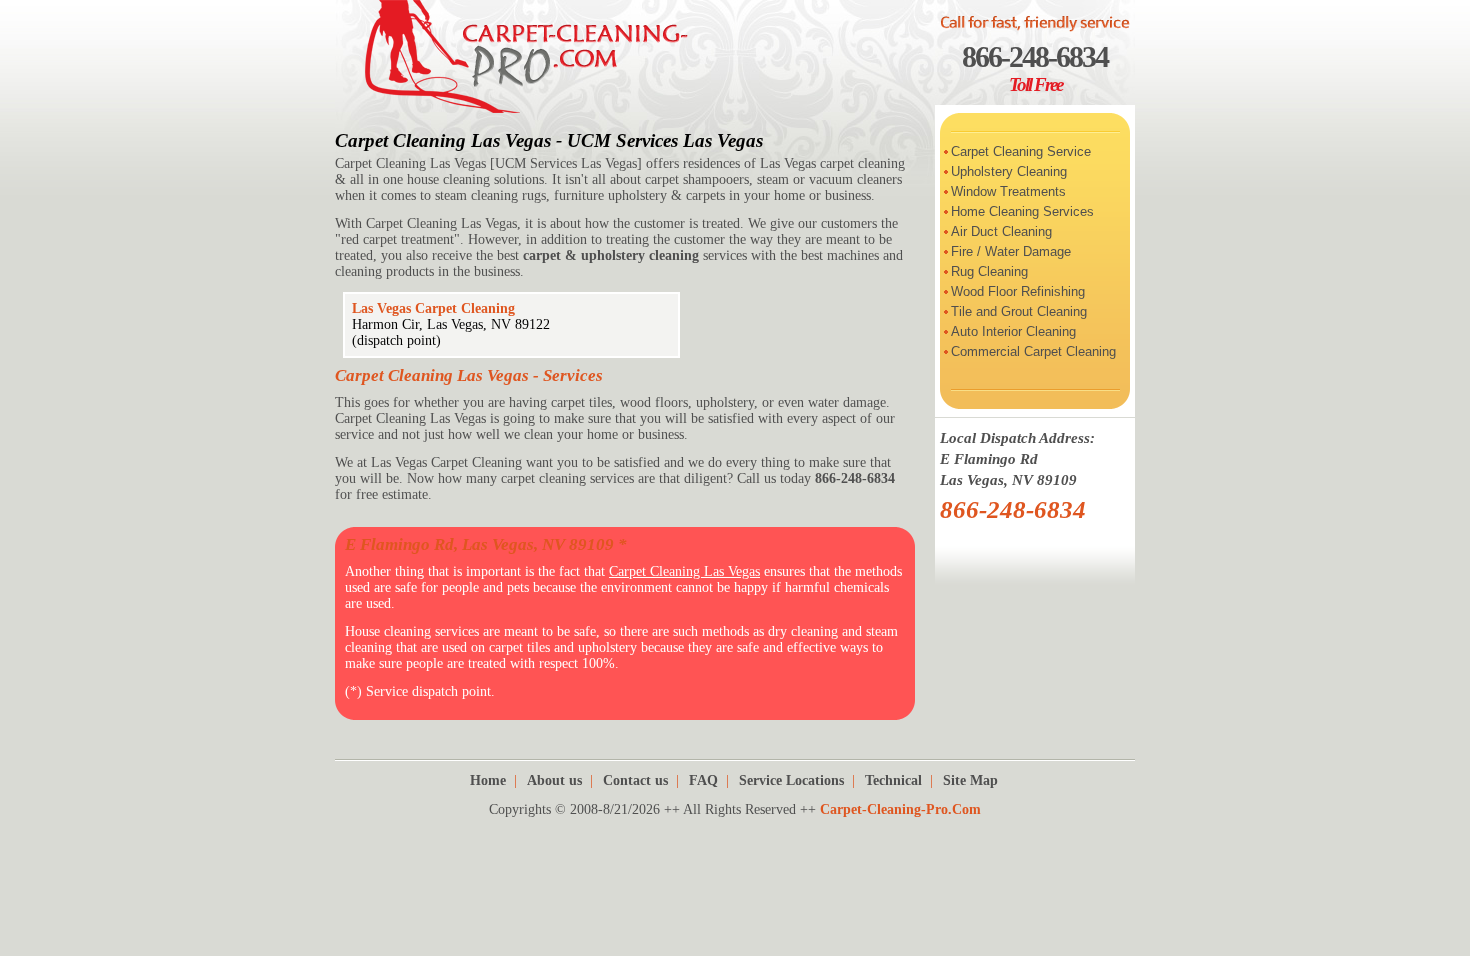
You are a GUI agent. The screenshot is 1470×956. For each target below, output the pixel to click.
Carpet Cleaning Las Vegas (684, 571)
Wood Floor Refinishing (1018, 291)
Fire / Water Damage (1011, 251)
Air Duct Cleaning (1001, 231)
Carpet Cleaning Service (1021, 151)
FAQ (703, 780)
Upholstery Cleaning (1009, 171)
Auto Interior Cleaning (1013, 331)
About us (554, 780)
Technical (893, 780)
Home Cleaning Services (1022, 211)
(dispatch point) (396, 340)
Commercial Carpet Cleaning (1033, 351)
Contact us (635, 780)
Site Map (970, 780)
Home (488, 780)
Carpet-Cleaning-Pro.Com (900, 809)
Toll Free (1035, 84)
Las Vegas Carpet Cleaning (433, 308)
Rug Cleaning (989, 271)
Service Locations (791, 780)
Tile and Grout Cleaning (1019, 311)
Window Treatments (1008, 191)
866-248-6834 (1035, 56)
